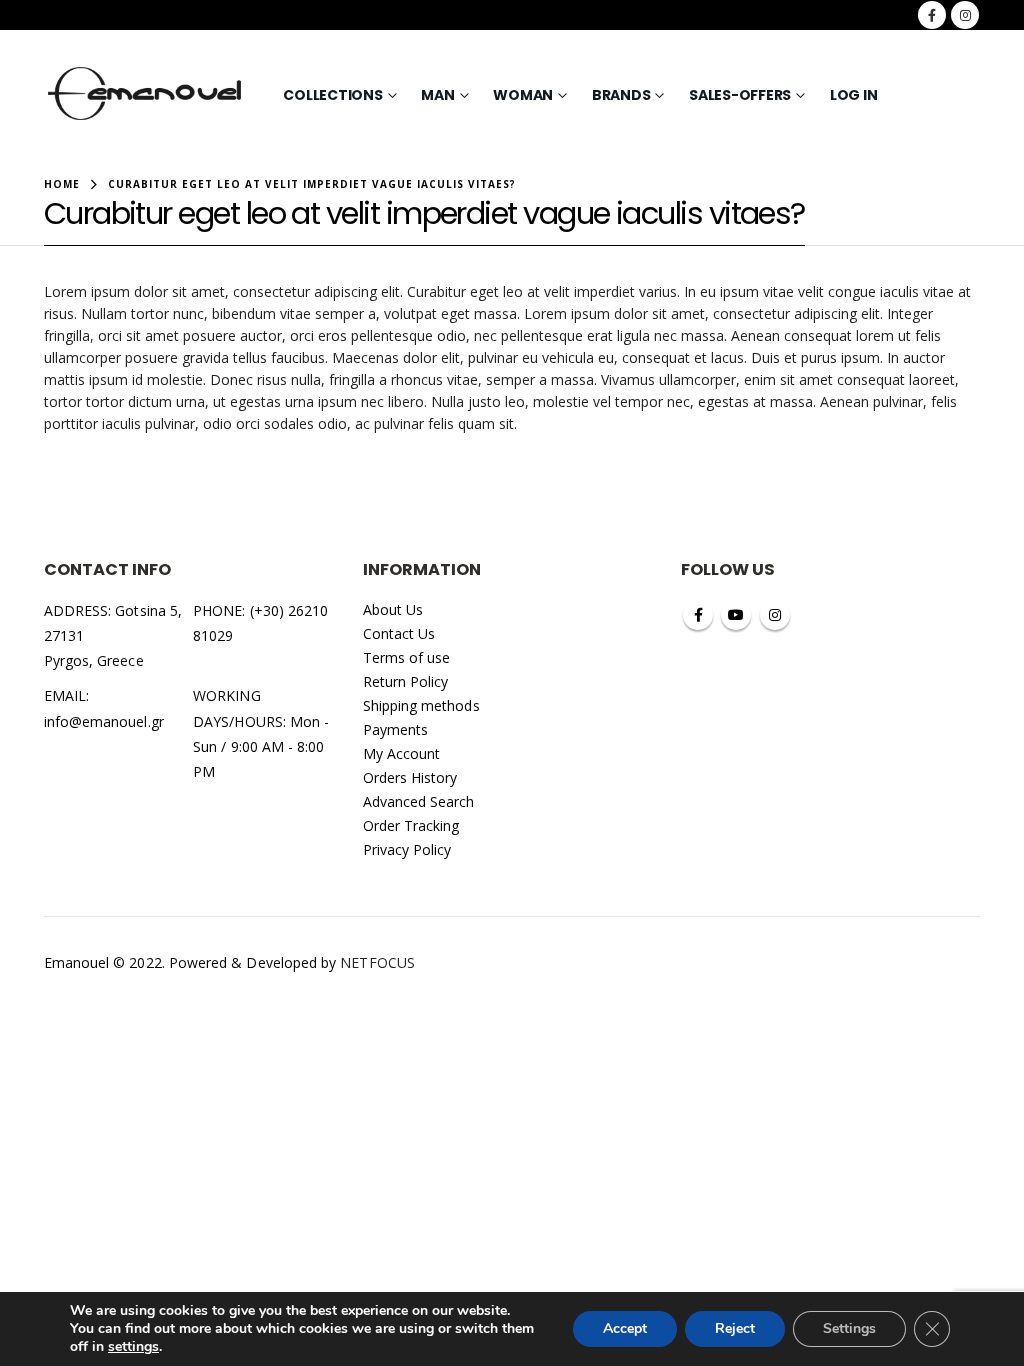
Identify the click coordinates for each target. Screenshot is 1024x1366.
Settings (849, 1328)
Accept (625, 1328)
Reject (735, 1328)
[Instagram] (965, 15)
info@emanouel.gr (104, 721)
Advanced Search (419, 801)
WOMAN (523, 95)
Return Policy (406, 681)
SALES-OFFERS (740, 95)
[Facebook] (932, 15)
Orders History (410, 777)
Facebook (698, 615)
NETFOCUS (377, 962)
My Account (402, 753)
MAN (437, 95)
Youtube (736, 615)
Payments (396, 729)
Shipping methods (421, 705)
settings (133, 1347)
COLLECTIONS (332, 95)
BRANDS (621, 95)
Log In (854, 95)
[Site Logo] (145, 95)
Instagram (775, 615)
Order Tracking (411, 825)
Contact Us (399, 633)
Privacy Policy (407, 849)
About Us (393, 609)
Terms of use (407, 657)
